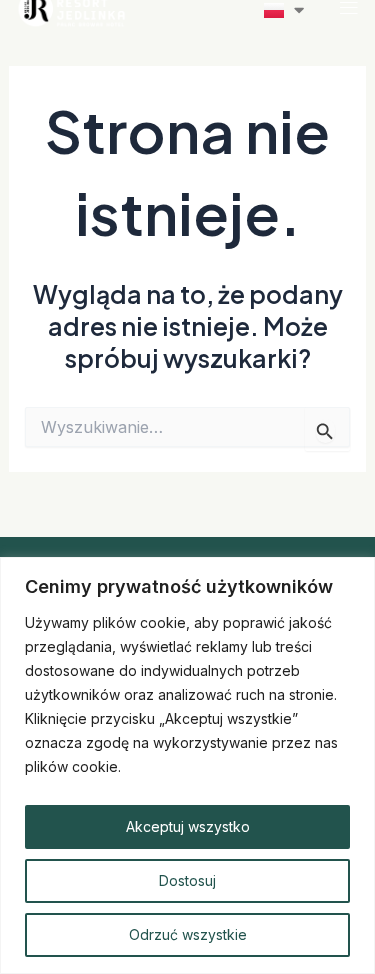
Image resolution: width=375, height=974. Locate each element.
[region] (187, 765)
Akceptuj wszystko (188, 826)
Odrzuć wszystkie (188, 934)
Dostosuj (187, 880)
